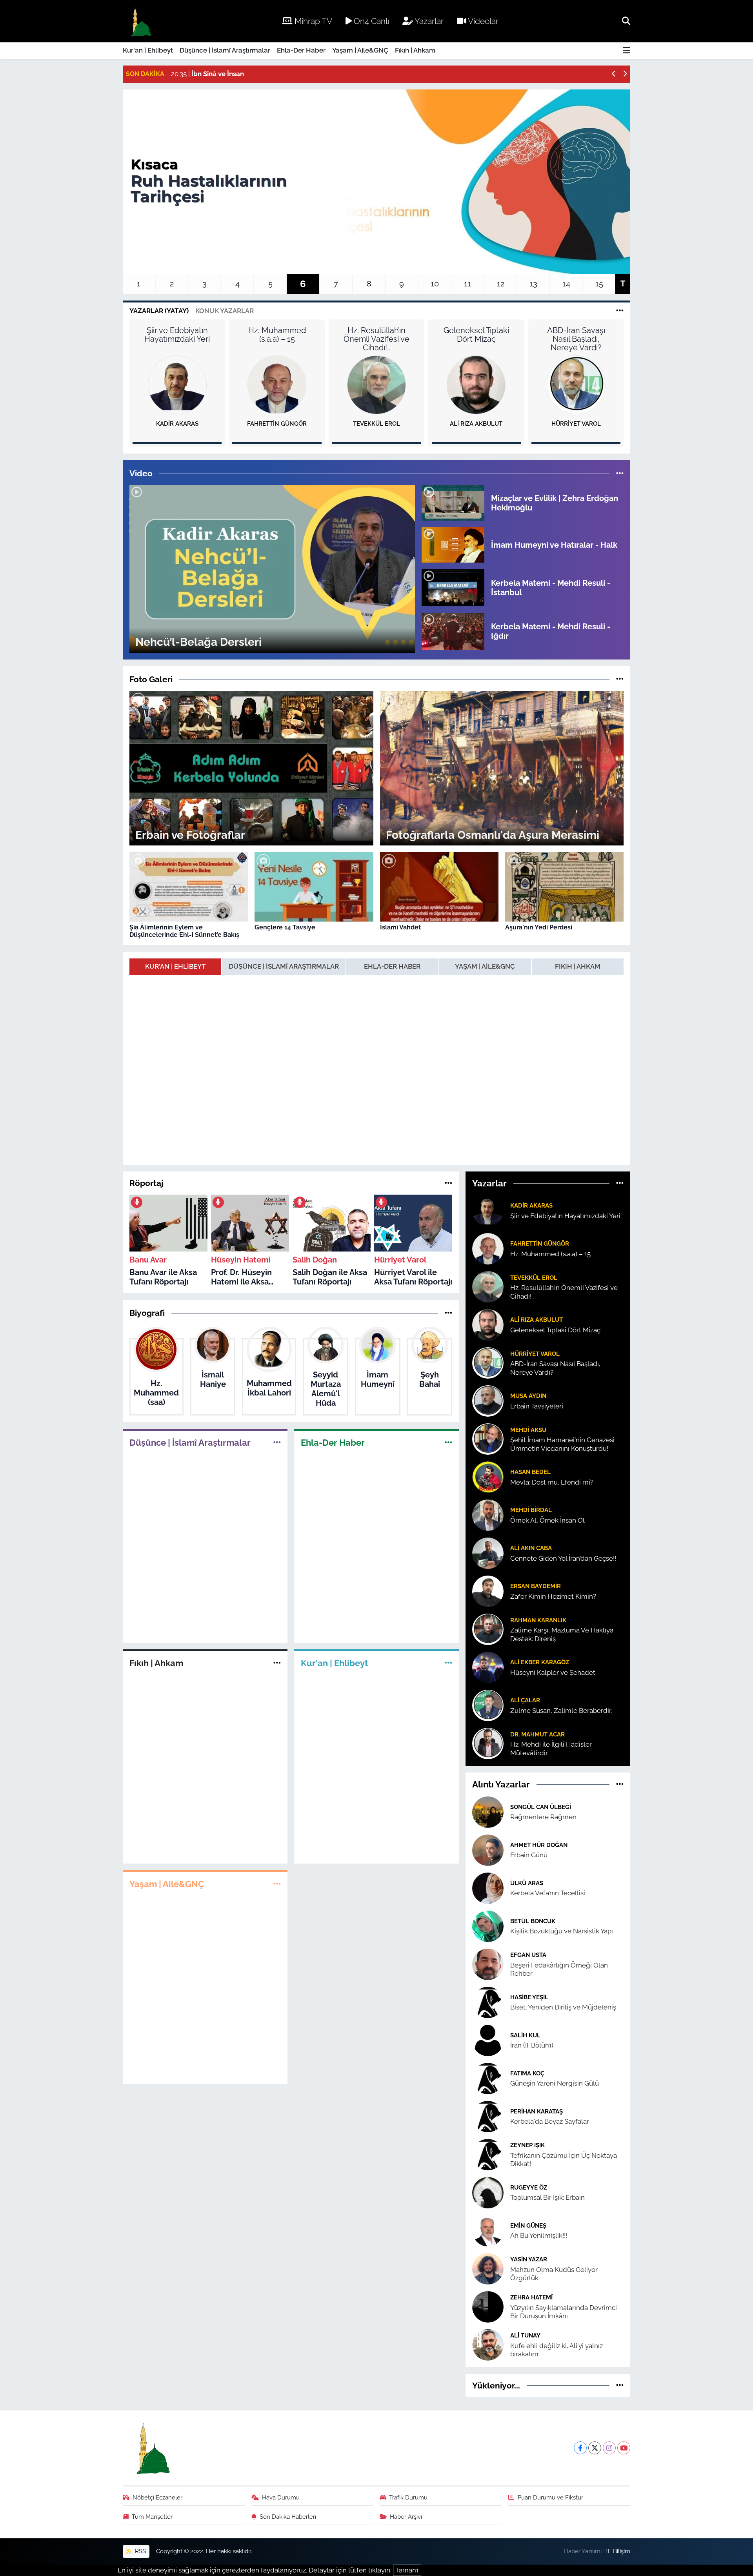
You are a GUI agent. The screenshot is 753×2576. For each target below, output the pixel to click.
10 (435, 284)
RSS (140, 2551)
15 (599, 284)
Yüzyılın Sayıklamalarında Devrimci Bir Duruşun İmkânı (564, 2312)
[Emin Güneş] (488, 2230)
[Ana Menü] (627, 51)
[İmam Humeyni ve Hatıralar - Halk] (453, 545)
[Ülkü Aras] (488, 1887)
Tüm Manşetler (152, 2517)
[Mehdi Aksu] (488, 1439)
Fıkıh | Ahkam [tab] (578, 966)
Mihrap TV (312, 21)
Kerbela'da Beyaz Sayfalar (550, 2121)
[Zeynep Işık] (488, 2154)
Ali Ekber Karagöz (540, 1662)
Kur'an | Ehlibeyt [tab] (175, 966)
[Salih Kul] (488, 2040)
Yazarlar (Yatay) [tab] (159, 311)
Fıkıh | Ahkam (415, 50)
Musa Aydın (528, 1396)
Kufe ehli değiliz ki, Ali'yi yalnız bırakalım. (557, 2350)
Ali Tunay (525, 2335)
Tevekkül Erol (376, 424)
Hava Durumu (281, 2497)
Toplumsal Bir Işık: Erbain (547, 2197)
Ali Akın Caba (531, 1548)
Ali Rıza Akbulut (476, 424)
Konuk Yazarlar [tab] (225, 311)
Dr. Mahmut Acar (537, 1734)
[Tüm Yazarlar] (620, 311)
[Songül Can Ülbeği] (488, 1811)
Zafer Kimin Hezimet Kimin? (553, 1596)
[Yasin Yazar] (488, 2268)
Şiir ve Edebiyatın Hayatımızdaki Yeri (177, 335)
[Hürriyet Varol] (576, 384)
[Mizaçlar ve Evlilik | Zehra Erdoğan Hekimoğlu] (453, 502)
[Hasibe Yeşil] (488, 2002)
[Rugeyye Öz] (488, 2192)
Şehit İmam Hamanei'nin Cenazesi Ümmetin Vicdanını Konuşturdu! (562, 1444)
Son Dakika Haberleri (288, 2517)
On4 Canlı (370, 21)
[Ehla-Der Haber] (448, 1442)
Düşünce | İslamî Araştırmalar (225, 50)
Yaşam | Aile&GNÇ (360, 50)
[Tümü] (448, 1183)
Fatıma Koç (527, 2073)
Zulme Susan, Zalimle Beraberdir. (561, 1711)
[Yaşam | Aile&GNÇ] (277, 1884)
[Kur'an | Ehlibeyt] (448, 1663)
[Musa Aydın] (488, 1401)
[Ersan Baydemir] (488, 1591)
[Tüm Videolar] (620, 473)
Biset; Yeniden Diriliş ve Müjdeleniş (563, 2007)
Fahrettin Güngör (277, 424)
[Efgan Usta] (488, 1964)
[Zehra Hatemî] (488, 2306)
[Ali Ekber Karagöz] (488, 1667)
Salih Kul (525, 2035)
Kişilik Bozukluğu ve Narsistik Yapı (562, 1931)
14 (566, 284)
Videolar (482, 21)
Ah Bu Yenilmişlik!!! (539, 2235)
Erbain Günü (529, 1855)
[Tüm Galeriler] (620, 679)
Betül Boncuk (533, 1921)
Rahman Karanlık (538, 1620)
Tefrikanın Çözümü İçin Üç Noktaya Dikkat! (564, 2160)
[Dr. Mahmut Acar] (488, 1743)
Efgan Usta (528, 1955)
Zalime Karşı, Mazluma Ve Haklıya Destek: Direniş (562, 1634)
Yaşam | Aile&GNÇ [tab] (485, 966)
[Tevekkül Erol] (376, 384)
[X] (595, 2448)
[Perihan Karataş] (488, 2116)
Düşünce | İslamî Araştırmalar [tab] (284, 966)
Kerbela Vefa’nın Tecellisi (548, 1893)
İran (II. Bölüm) (532, 2045)
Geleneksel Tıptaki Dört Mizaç (476, 335)
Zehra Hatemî (531, 2297)
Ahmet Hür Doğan (539, 1845)
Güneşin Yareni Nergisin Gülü (555, 2083)
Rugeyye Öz (529, 2187)
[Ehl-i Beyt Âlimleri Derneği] (141, 21)
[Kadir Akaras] (177, 384)
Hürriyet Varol (576, 424)
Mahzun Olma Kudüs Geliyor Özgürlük (554, 2274)
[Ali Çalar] (488, 1705)
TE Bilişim (617, 2551)
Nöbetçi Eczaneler (157, 2497)
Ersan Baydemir (536, 1586)
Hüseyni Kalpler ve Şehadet (553, 1672)
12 (501, 284)
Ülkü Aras (527, 1883)
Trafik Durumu (408, 2497)
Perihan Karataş (537, 2111)
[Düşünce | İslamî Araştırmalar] (277, 1442)
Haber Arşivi (406, 2517)
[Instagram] (609, 2448)
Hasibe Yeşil (529, 1997)
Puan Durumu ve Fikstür (550, 2497)
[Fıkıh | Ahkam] (277, 1663)
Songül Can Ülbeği (541, 1807)
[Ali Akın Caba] (488, 1553)
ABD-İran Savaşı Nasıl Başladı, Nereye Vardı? (576, 339)
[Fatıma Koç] (488, 2078)
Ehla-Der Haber (301, 50)
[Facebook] (580, 2448)
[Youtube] (624, 2448)
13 (533, 284)
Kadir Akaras (177, 424)
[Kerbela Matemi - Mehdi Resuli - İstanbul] (453, 587)
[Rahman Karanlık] (488, 1629)
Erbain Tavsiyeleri (537, 1406)
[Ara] (626, 21)
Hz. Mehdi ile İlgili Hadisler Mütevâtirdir (551, 1748)
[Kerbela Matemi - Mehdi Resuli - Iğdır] (453, 631)
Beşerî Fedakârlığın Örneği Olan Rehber (559, 1969)
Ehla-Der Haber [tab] (392, 966)
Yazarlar (428, 21)
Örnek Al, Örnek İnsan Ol (547, 1520)
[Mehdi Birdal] (488, 1515)
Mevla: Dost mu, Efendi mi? (552, 1482)
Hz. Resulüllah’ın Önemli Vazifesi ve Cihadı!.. (376, 339)
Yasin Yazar (529, 2259)
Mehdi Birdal (531, 1510)
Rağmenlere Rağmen (543, 1817)
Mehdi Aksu (528, 1430)
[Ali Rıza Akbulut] (476, 384)
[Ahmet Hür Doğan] (488, 1849)
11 (467, 284)
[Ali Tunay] (488, 2344)
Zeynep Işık (527, 2145)
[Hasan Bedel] (488, 1477)
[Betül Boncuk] (488, 1926)
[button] (614, 74)
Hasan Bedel (530, 1472)
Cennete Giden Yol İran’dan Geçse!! (563, 1558)
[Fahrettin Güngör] (277, 384)
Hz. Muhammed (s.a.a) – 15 (277, 335)
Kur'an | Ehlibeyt (148, 50)
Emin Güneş (528, 2225)
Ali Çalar (525, 1700)
